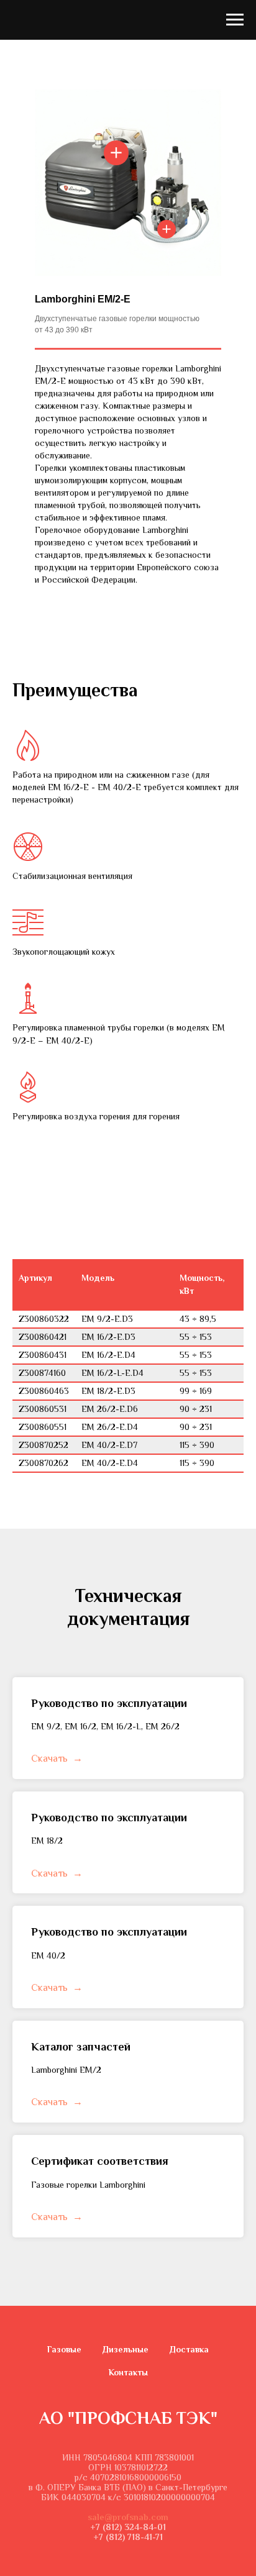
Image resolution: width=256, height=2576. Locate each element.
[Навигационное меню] (235, 20)
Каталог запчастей (81, 2047)
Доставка (189, 2349)
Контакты (128, 2372)
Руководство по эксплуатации (109, 1703)
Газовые (64, 2349)
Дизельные (126, 2349)
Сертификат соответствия (100, 2161)
